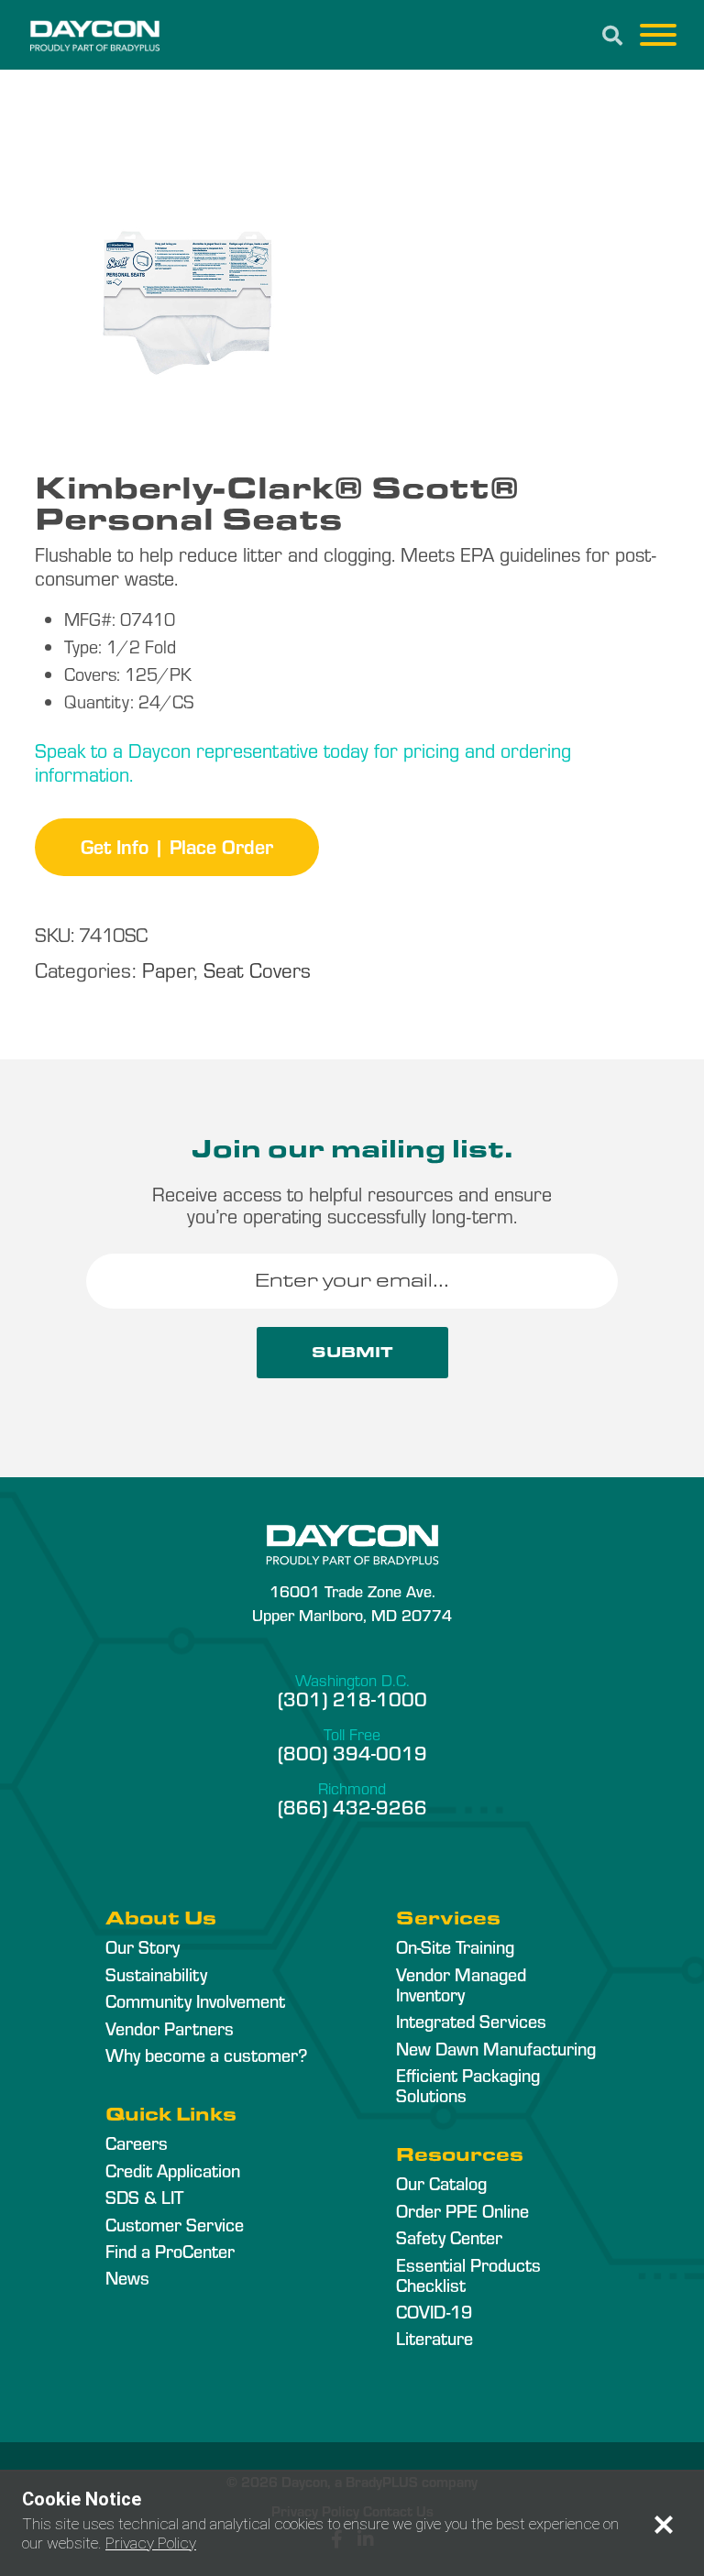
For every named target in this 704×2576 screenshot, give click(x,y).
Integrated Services (471, 2021)
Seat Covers (257, 969)
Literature (434, 2338)
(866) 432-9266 (352, 1806)
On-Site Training (455, 1946)
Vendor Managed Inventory (461, 1984)
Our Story (143, 1946)
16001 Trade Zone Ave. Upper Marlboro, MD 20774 (352, 1602)
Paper (168, 969)
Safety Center (449, 2237)
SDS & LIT (144, 2197)
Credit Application (173, 2170)
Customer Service (175, 2224)
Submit (352, 1352)
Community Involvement (195, 2001)
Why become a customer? (206, 2055)
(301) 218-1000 (352, 1698)
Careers (137, 2143)
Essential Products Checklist (468, 2275)
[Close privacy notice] (664, 2525)
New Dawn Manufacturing (496, 2048)
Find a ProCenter (170, 2251)
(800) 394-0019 (352, 1752)
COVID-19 (434, 2311)
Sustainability (156, 1974)
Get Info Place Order (177, 846)
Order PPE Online (462, 2210)
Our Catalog (441, 2183)
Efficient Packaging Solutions (468, 2085)
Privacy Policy (151, 2543)
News (127, 2277)
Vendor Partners (170, 2028)
